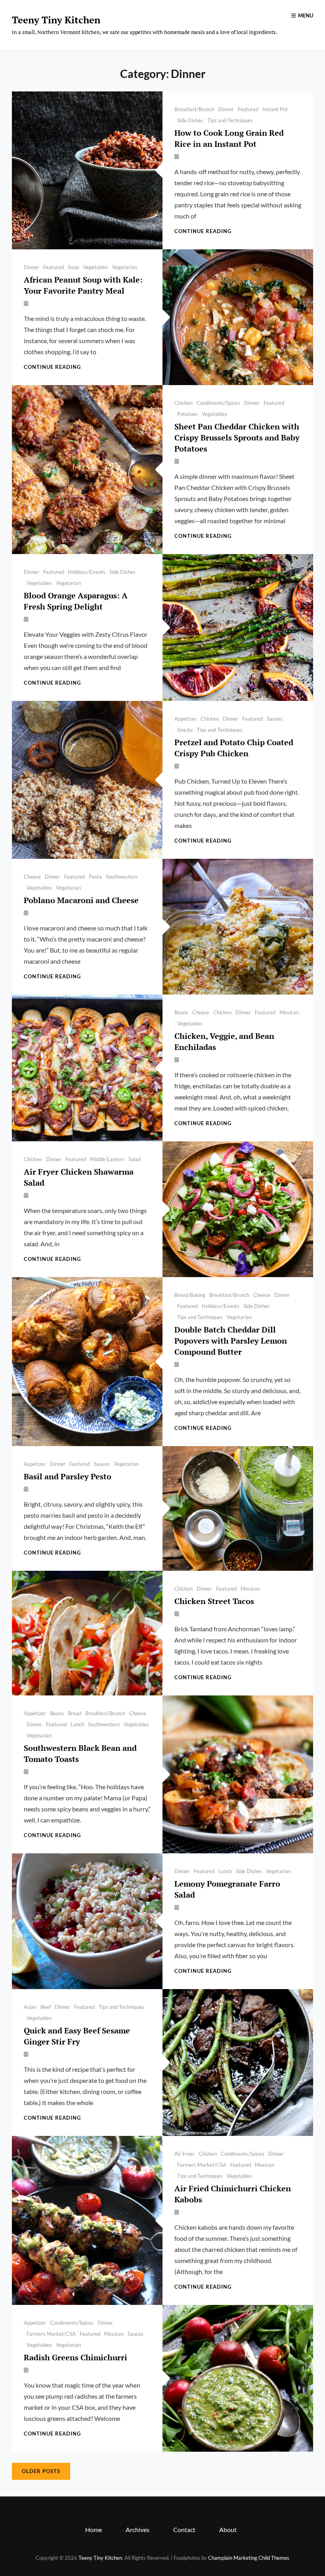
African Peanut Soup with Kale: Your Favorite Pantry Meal (83, 285)
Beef (46, 2007)
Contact (184, 2529)
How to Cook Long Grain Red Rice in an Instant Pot (229, 138)
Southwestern (122, 877)
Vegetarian (125, 267)
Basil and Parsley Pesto (68, 1476)
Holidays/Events (87, 572)
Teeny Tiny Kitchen (56, 20)
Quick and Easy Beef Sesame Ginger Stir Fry (77, 2036)
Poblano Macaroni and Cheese (81, 900)
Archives (138, 2529)
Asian (30, 2007)
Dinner (226, 109)
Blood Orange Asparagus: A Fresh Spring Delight (76, 601)
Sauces (275, 719)
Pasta (95, 877)
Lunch (77, 1724)
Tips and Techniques (230, 120)
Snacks (185, 730)
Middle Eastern (107, 1159)
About (228, 2529)
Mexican (289, 1012)
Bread (75, 1713)
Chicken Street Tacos (214, 1601)
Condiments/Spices (218, 403)
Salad (135, 1159)
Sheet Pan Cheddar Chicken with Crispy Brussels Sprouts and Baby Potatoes (237, 438)
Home (94, 2529)
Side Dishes (190, 120)
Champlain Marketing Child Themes (249, 2558)
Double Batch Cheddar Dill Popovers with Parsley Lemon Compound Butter (231, 1341)
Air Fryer (184, 2154)
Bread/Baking (190, 1295)
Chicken (184, 403)
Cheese (32, 877)
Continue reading (203, 231)
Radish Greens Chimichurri (76, 2357)
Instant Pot (275, 109)
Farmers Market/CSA (202, 2165)
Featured (248, 109)
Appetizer (185, 719)
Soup (73, 267)
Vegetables (96, 267)
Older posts (41, 2471)
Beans (181, 1012)
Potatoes (187, 414)
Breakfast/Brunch (194, 109)
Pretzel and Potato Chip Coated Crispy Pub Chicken (234, 748)
